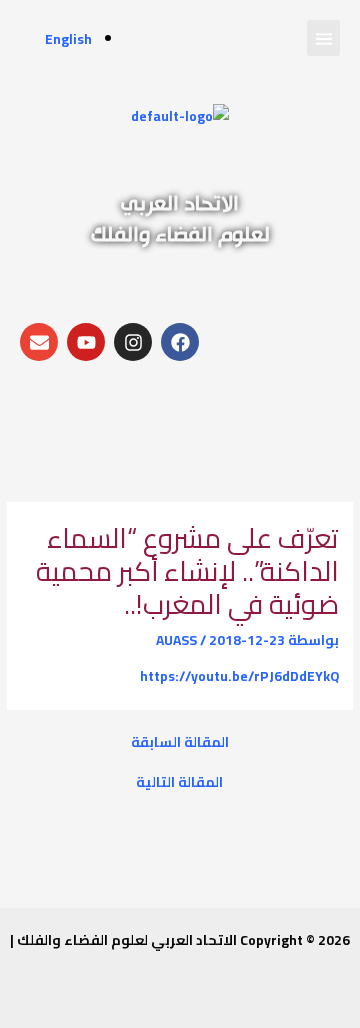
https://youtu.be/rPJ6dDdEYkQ (239, 676)
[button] (323, 38)
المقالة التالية (179, 783)
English (68, 39)
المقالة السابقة (180, 743)
